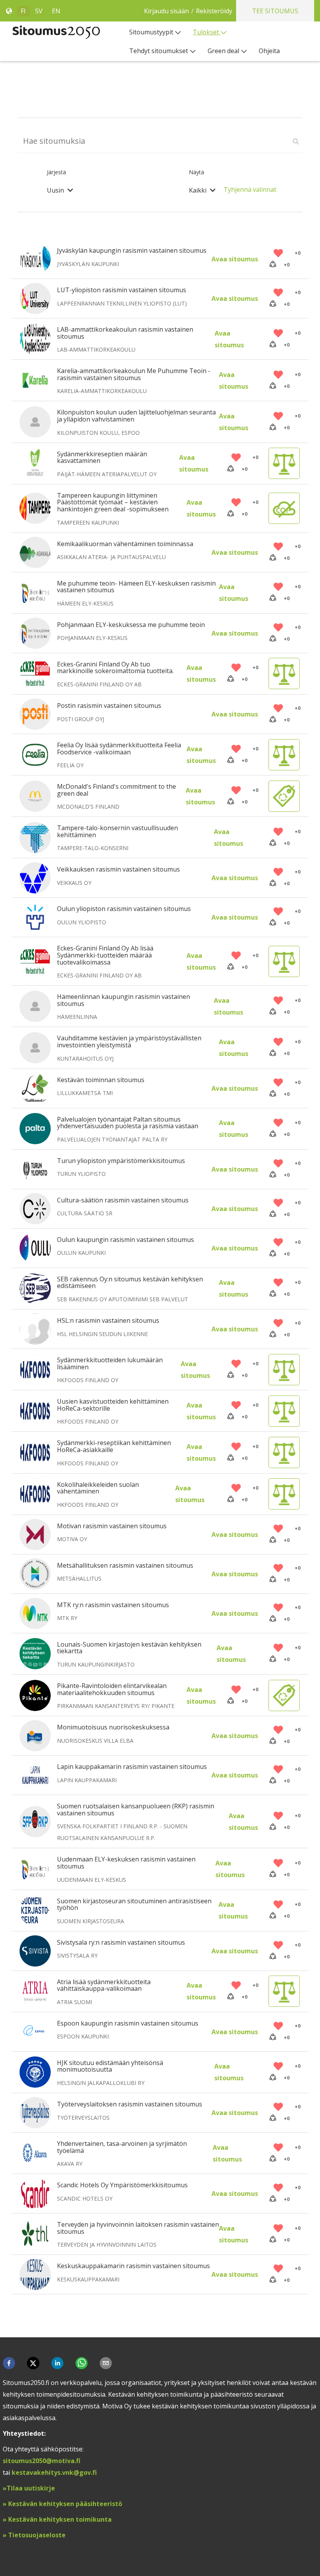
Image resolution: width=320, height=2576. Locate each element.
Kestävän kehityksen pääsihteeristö (65, 2504)
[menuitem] (155, 32)
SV (39, 11)
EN (56, 11)
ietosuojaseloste (39, 2535)
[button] (9, 2363)
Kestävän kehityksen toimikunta (59, 2519)
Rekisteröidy (214, 11)
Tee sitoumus (275, 11)
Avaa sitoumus (235, 259)
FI (23, 11)
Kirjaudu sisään (166, 11)
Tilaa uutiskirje (32, 2488)
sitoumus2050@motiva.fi (42, 2461)
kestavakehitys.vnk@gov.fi (54, 2472)
